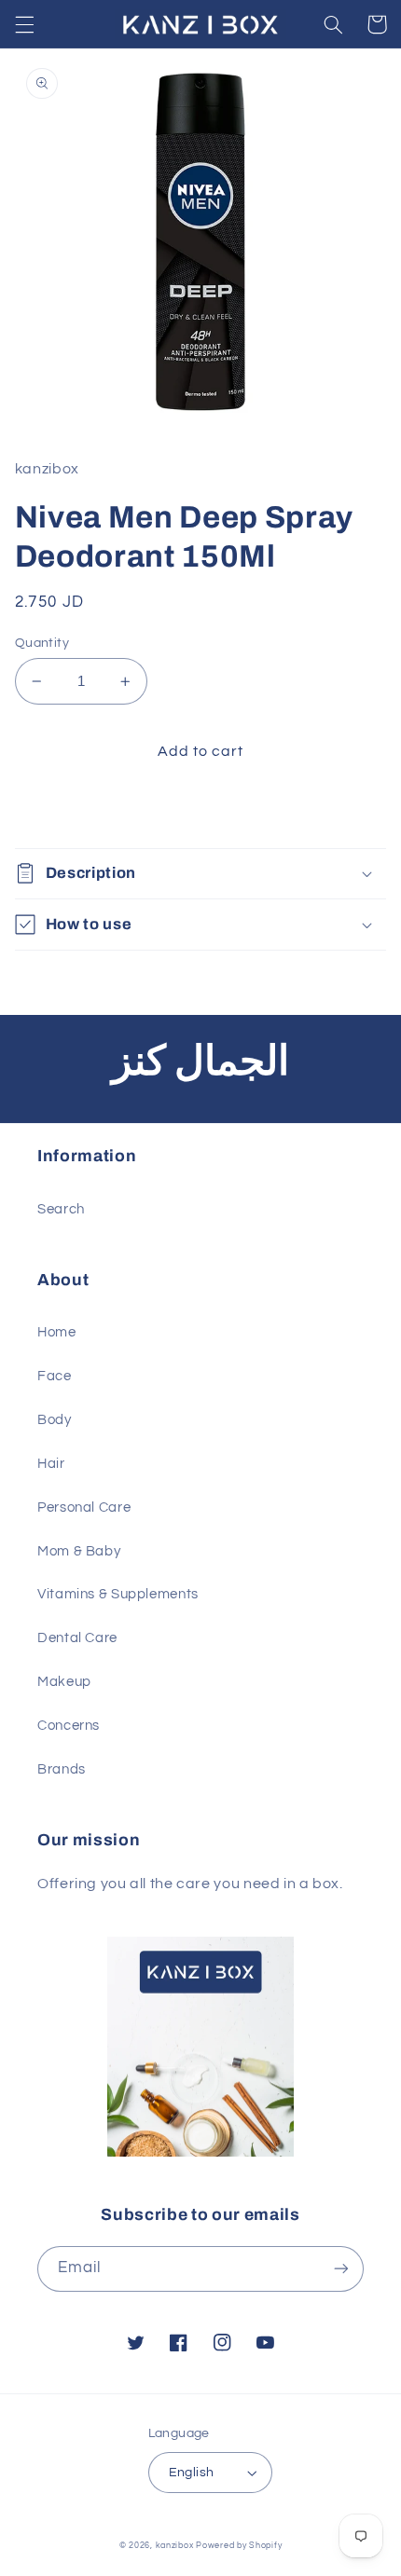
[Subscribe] (341, 2269)
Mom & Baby (79, 1551)
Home (57, 1332)
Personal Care (84, 1507)
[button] (24, 24)
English (192, 2473)
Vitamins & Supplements (118, 1594)
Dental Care (77, 1638)
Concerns (69, 1726)
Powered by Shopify (239, 2546)
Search (61, 1209)
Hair (51, 1464)
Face (55, 1376)
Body (55, 1420)
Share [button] (57, 810)
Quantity (42, 643)
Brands (62, 1769)
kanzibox (175, 2546)
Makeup (64, 1682)
